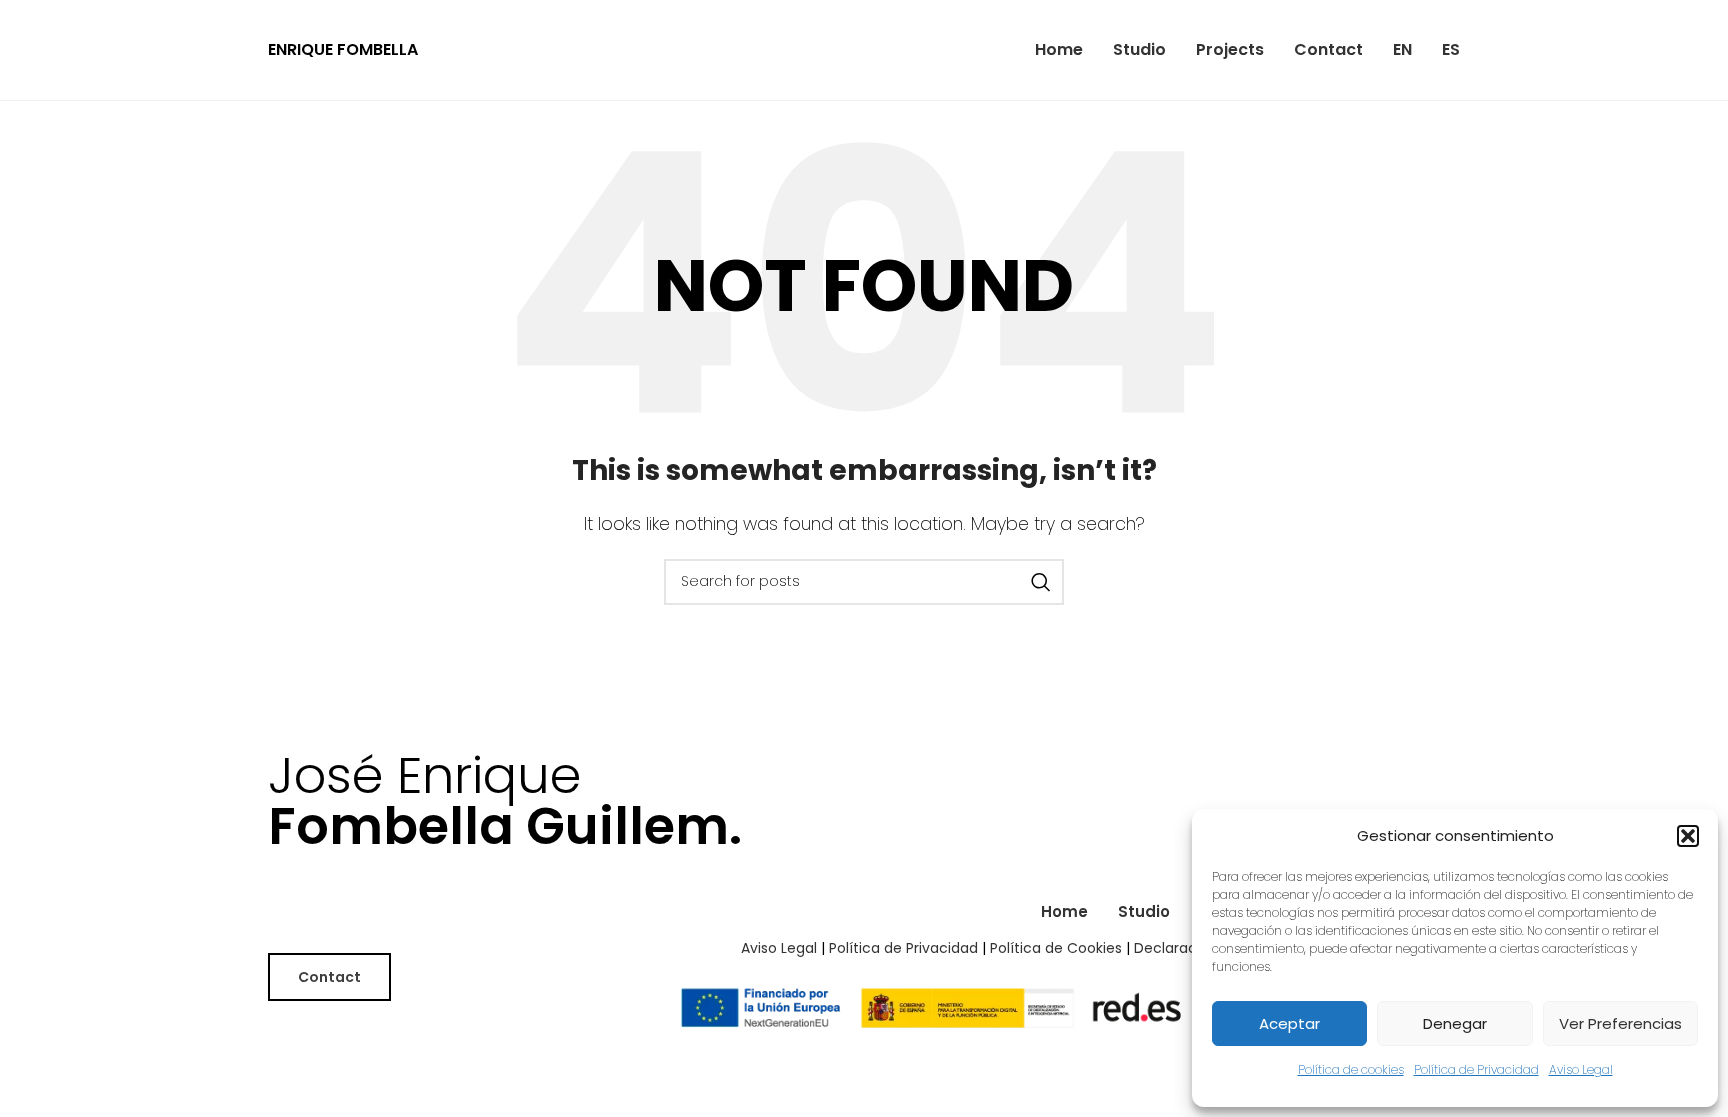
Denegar (1455, 1023)
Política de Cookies (1056, 948)
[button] (1688, 836)
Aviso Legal (1581, 1069)
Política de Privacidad (1476, 1069)
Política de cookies (1351, 1069)
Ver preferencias (1620, 1023)
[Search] (1041, 582)
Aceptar (1289, 1023)
